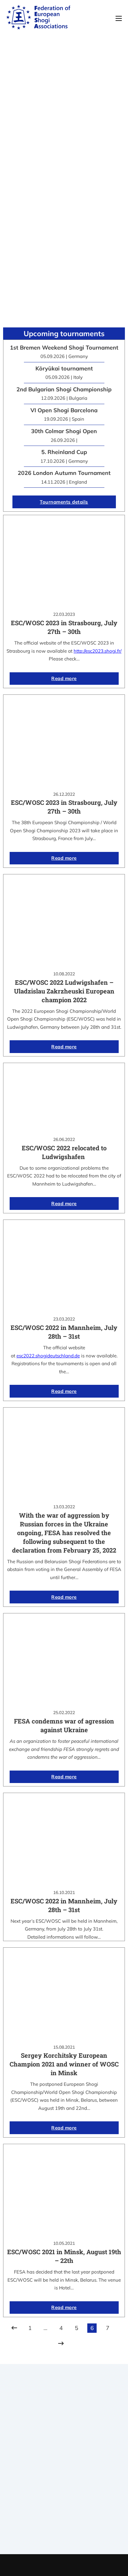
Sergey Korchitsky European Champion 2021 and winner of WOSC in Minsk (64, 2064)
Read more (64, 678)
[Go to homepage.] (38, 18)
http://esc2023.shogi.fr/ (98, 651)
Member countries (64, 2476)
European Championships (64, 2527)
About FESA (64, 2460)
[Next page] (61, 2344)
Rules (64, 2484)
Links (64, 2468)
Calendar (64, 2511)
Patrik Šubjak (85, 2565)
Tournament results (64, 2519)
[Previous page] (14, 2328)
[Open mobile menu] (119, 18)
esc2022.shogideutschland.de (48, 1356)
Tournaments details (64, 502)
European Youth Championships (64, 2535)
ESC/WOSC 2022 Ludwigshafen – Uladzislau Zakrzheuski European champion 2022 (64, 991)
